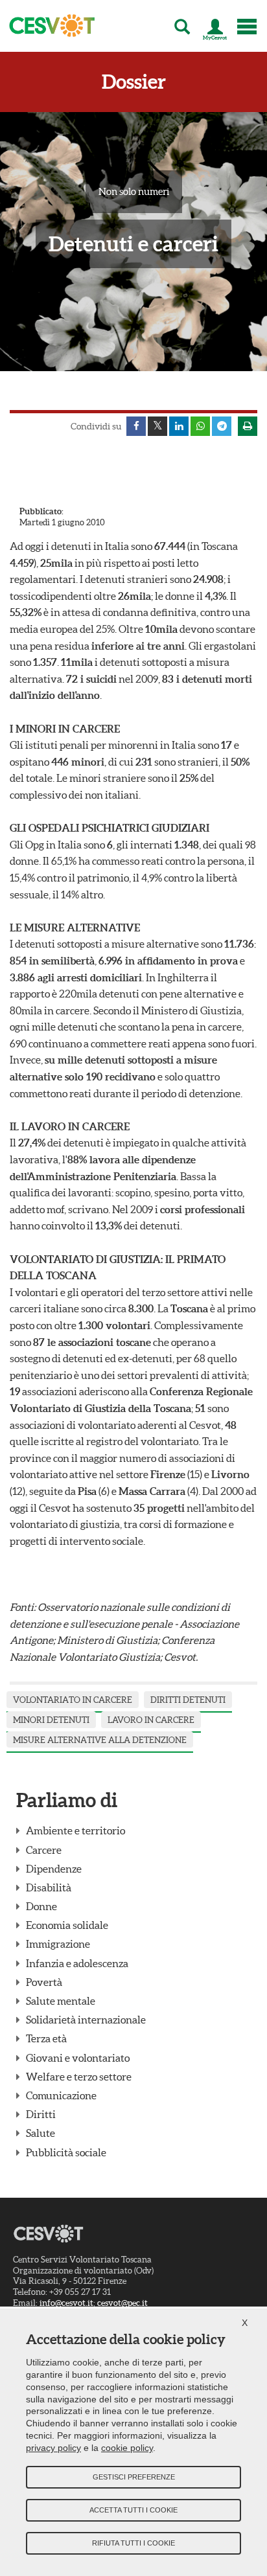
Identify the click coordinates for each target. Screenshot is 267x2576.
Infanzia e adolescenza (77, 1963)
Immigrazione (58, 1944)
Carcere (44, 1850)
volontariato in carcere (73, 1700)
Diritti (41, 2114)
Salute (41, 2133)
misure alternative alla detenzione (100, 1740)
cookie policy (127, 2448)
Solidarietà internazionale (86, 2020)
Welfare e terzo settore (79, 2077)
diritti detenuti (188, 1700)
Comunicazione (61, 2095)
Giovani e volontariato (78, 2058)
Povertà (44, 1982)
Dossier (134, 82)
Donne (41, 1906)
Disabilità (49, 1887)
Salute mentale (61, 2001)
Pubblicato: (41, 511)
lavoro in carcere (151, 1720)
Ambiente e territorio (75, 1830)
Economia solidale (67, 1925)
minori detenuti (51, 1720)
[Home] (48, 26)
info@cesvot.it (66, 2303)
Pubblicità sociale (66, 2152)
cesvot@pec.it (122, 2303)
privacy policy (53, 2448)
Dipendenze (54, 1869)
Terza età (46, 2038)
